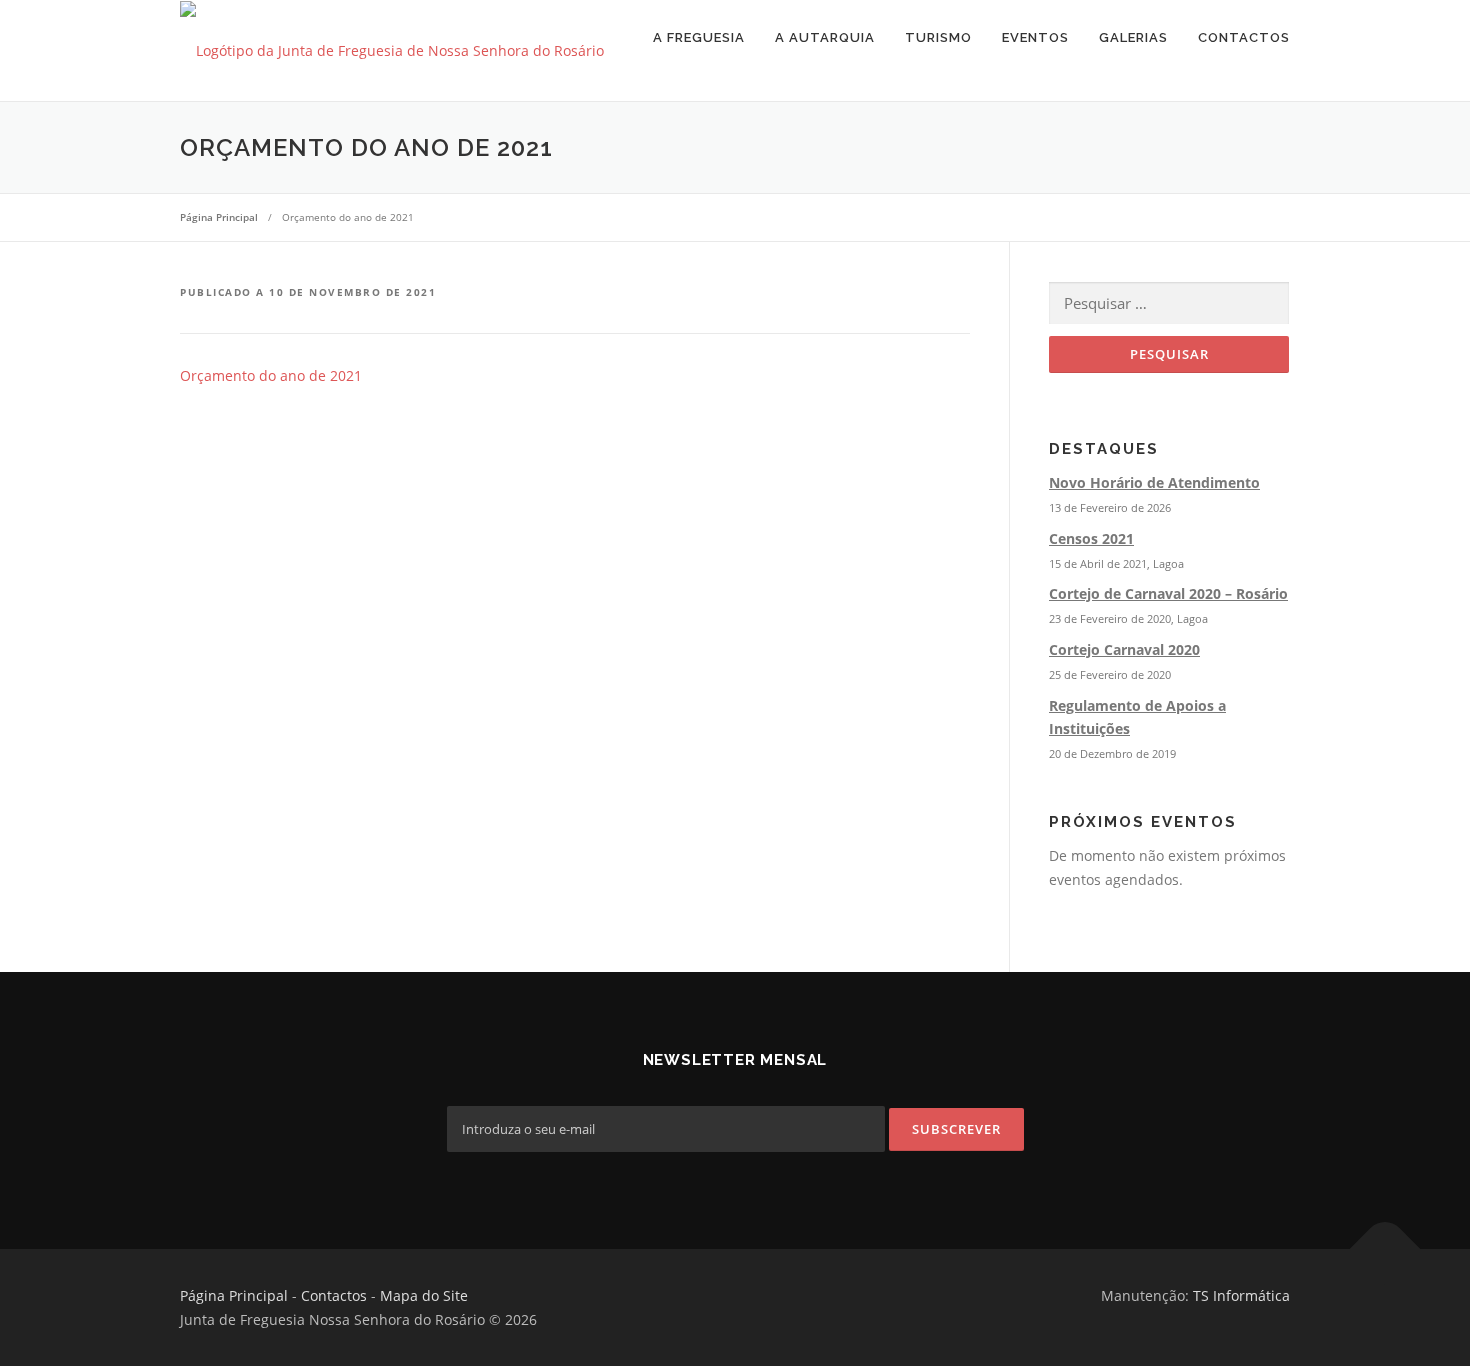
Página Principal (234, 1295)
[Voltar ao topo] (1385, 1249)
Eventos (1035, 37)
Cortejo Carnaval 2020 (1124, 649)
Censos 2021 (1091, 538)
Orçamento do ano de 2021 (271, 375)
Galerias (1133, 37)
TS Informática (1241, 1295)
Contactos (1244, 37)
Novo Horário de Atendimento (1154, 482)
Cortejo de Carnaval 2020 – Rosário (1168, 593)
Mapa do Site (424, 1295)
